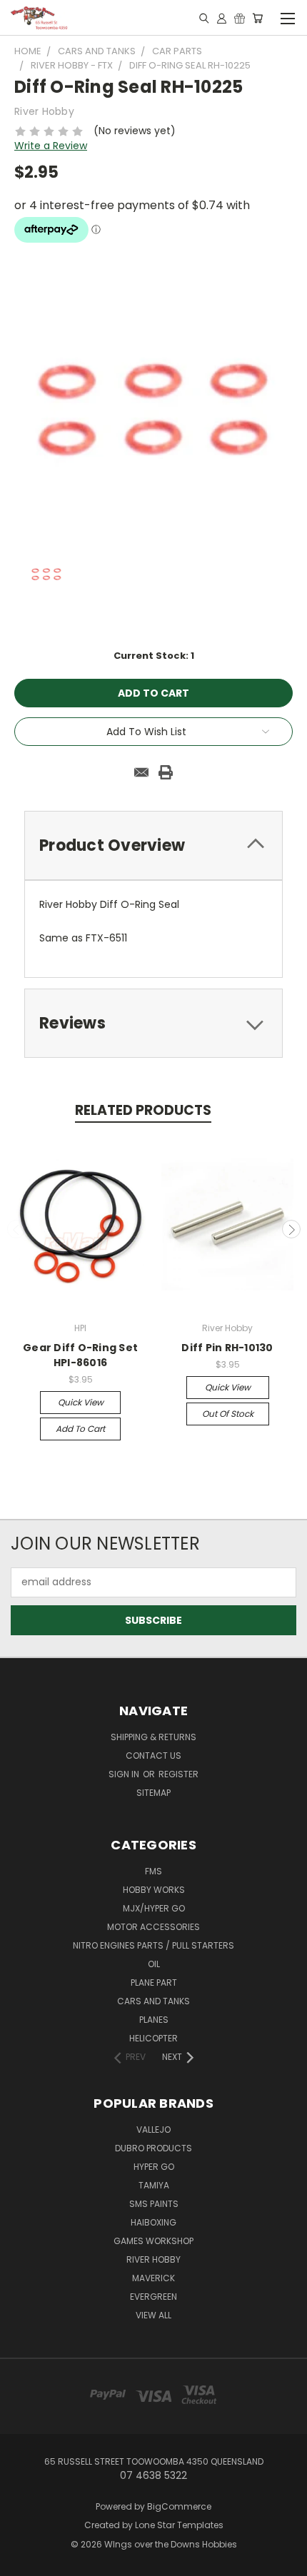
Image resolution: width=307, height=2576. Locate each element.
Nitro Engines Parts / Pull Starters (153, 1945)
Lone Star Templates (179, 2525)
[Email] (141, 772)
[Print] (166, 772)
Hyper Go (154, 2167)
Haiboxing (153, 2222)
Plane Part (154, 1982)
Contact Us (153, 1756)
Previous (16, 1229)
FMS (153, 1871)
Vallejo (153, 2130)
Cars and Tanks (153, 2001)
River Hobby (153, 2259)
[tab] (153, 845)
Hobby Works (154, 1890)
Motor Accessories (153, 1927)
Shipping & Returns (153, 1737)
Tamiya (154, 2185)
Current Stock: (154, 656)
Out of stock (228, 1414)
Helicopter (153, 2038)
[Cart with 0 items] (257, 18)
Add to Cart (80, 1429)
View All (153, 2315)
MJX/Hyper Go (154, 1908)
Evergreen (153, 2297)
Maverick (153, 2278)
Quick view (81, 1402)
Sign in (125, 1774)
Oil (154, 1964)
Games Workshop (153, 2241)
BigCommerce (179, 2506)
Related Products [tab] (143, 1110)
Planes (154, 2020)
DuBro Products (153, 2148)
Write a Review (51, 146)
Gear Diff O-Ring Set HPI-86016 (80, 1355)
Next (291, 1229)
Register (178, 1774)
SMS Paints (154, 2204)
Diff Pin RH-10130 (227, 1348)
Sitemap (153, 1793)
